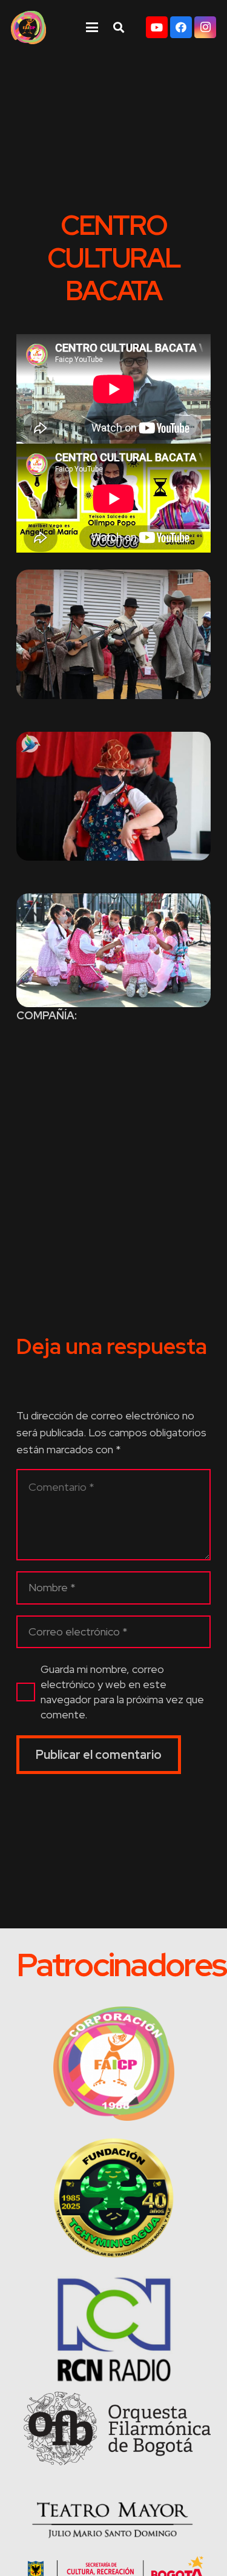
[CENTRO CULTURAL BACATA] (113, 634)
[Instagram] (205, 27)
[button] (92, 27)
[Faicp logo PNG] (28, 28)
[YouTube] (157, 27)
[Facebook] (181, 27)
